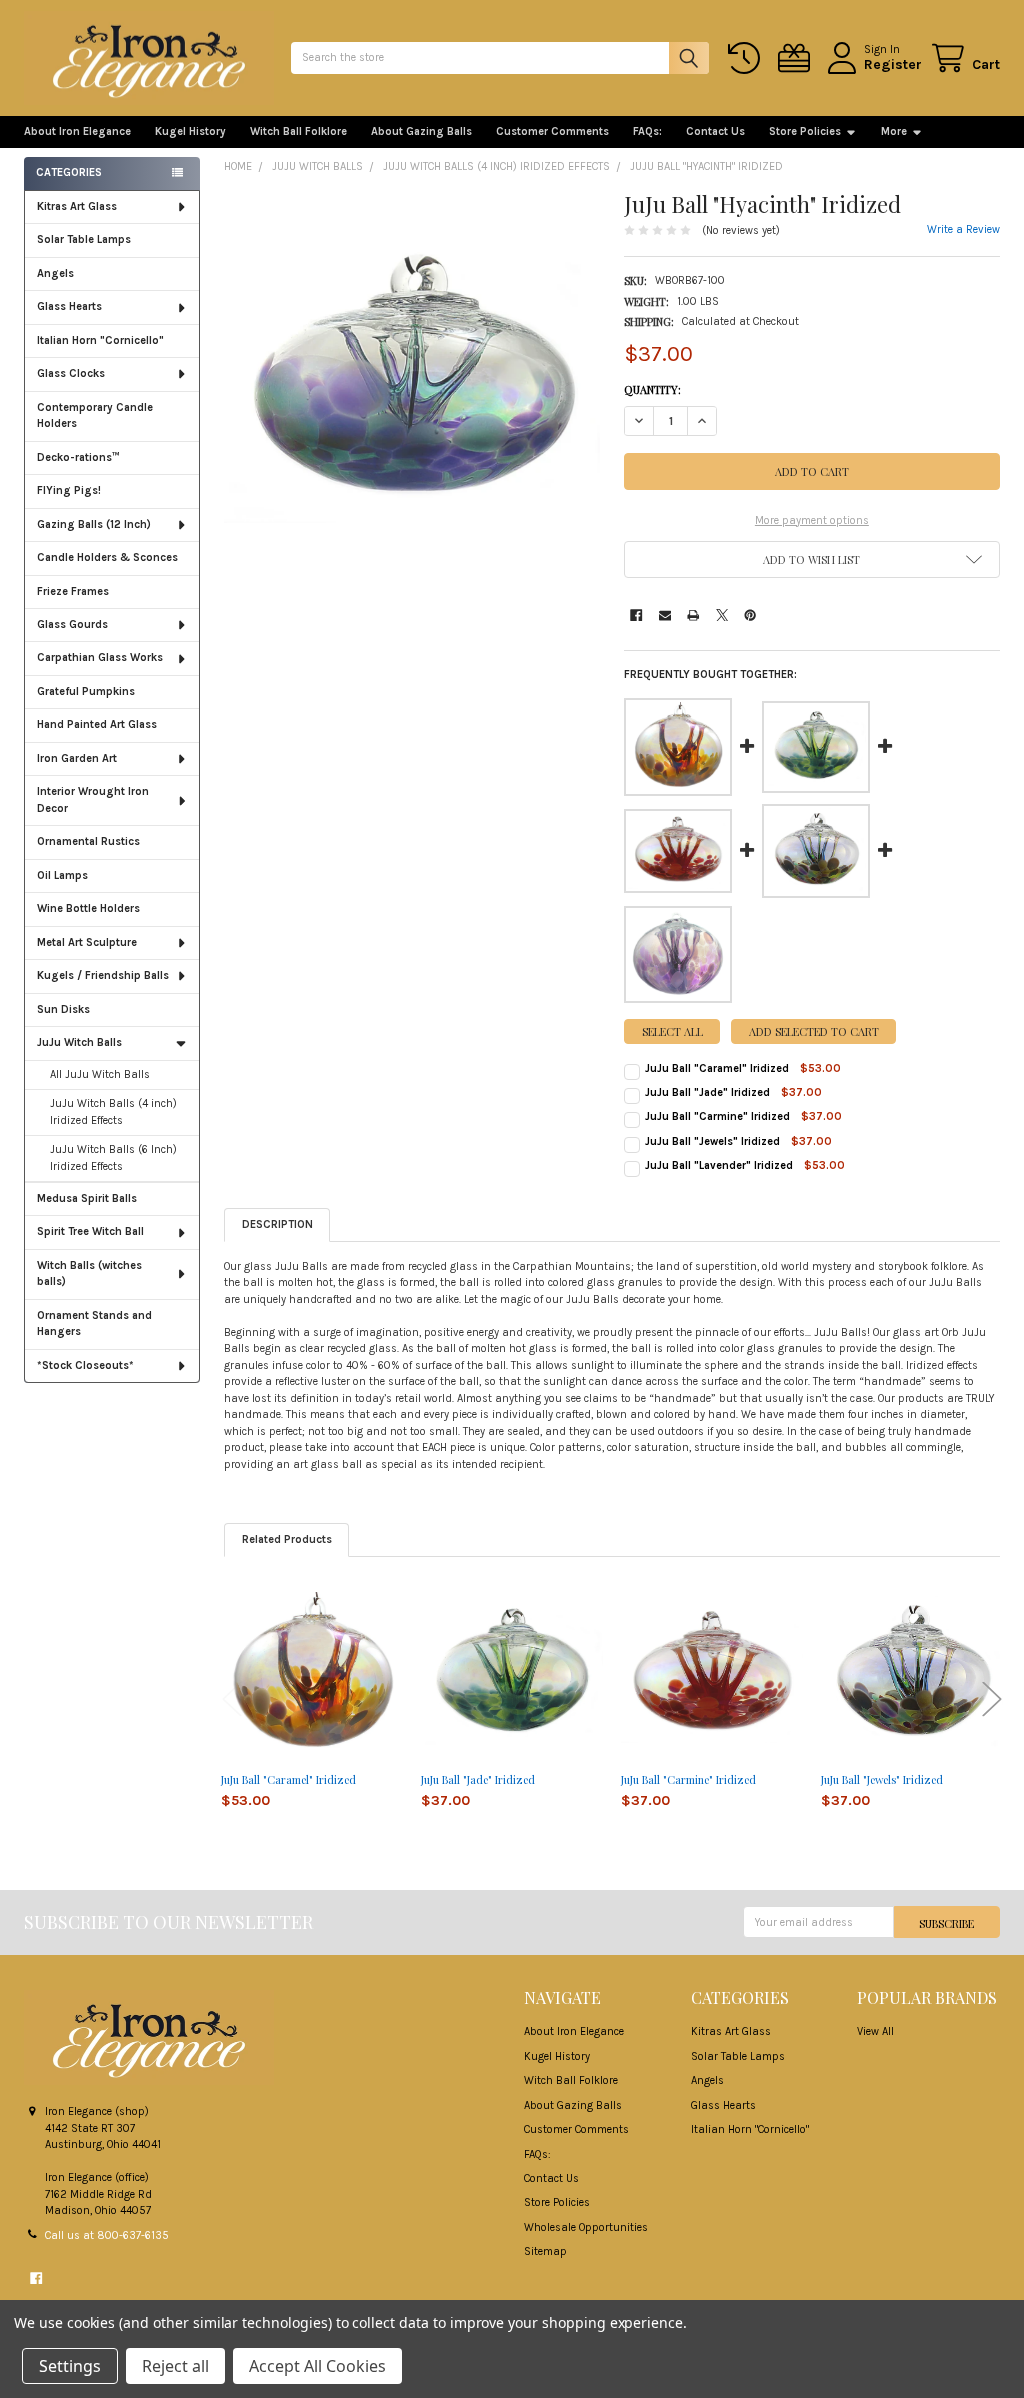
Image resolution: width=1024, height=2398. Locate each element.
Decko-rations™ (78, 457)
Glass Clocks (71, 373)
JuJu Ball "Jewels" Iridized (712, 1141)
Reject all (175, 2366)
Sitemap (545, 2251)
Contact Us (715, 131)
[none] (412, 379)
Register (893, 64)
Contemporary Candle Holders (95, 416)
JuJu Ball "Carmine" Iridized (717, 1116)
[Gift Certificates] (797, 58)
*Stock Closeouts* (85, 1365)
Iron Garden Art (77, 758)
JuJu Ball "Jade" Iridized (707, 1092)
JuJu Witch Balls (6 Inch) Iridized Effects (113, 1158)
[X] (722, 615)
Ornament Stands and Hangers (94, 1324)
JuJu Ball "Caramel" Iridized (717, 1068)
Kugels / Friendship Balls (103, 975)
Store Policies (805, 131)
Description (277, 1224)
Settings (70, 2366)
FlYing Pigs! (69, 490)
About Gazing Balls (421, 131)
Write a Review (963, 229)
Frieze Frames (73, 591)
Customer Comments (552, 131)
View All (875, 2031)
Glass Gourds (72, 624)
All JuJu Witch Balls (100, 1074)
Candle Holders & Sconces (107, 557)
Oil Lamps (62, 875)
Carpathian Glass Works (100, 657)
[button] (811, 559)
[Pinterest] (750, 615)
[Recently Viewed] (747, 58)
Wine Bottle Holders (88, 908)
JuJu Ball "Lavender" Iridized (719, 1165)
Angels (55, 273)
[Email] (665, 615)
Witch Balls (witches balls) (89, 1274)
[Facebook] (636, 615)
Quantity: (652, 389)
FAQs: (647, 131)
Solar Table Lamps (84, 239)
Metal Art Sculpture (87, 942)
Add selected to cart (814, 1031)
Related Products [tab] (287, 1539)
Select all (672, 1031)
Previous (232, 1698)
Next (992, 1698)
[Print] (693, 615)
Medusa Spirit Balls (87, 1198)
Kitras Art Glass (77, 206)
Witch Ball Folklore (298, 131)
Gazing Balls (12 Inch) (94, 524)
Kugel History (190, 131)
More (894, 131)
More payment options (812, 520)
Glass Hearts (69, 306)
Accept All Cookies (317, 2366)
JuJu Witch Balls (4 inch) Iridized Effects (113, 1112)
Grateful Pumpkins (86, 691)
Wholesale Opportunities (586, 2227)
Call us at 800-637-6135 (107, 2235)
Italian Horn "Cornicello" (100, 340)
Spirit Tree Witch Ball (90, 1231)
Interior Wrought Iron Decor (93, 800)
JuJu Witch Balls (79, 1042)
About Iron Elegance (77, 131)
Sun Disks (63, 1009)
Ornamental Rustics (88, 841)
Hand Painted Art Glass (97, 724)
